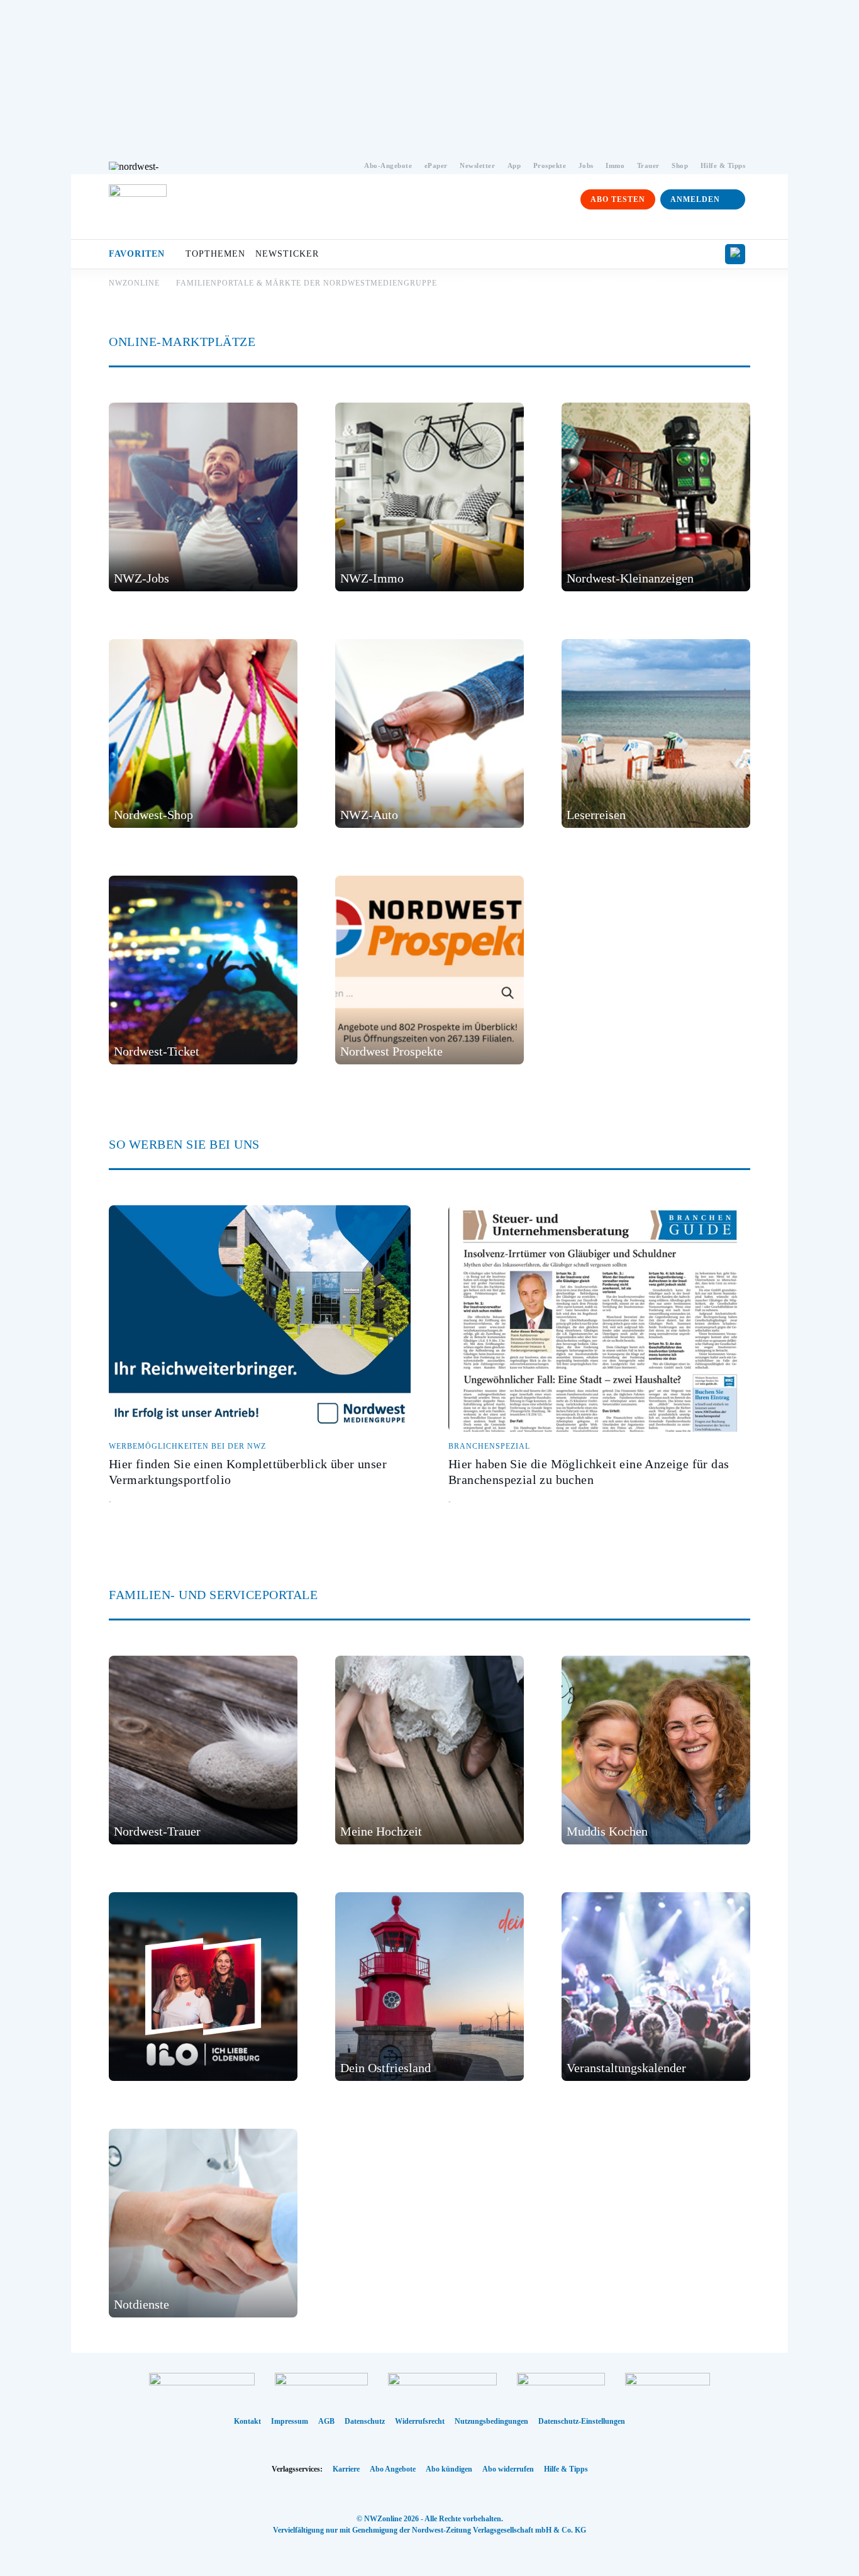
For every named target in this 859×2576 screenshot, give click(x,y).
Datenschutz (365, 2421)
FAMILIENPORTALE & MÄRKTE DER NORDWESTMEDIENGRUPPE (307, 283)
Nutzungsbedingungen (491, 2421)
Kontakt (247, 2421)
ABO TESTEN (618, 199)
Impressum (290, 2421)
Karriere (346, 2469)
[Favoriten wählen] (735, 254)
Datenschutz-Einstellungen (582, 2421)
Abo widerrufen (508, 2469)
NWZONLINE (134, 283)
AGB (326, 2421)
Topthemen (215, 254)
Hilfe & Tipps (566, 2469)
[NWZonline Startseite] (138, 213)
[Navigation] (737, 225)
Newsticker (287, 254)
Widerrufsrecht (420, 2421)
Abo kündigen (449, 2469)
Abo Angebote (393, 2469)
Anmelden (695, 199)
